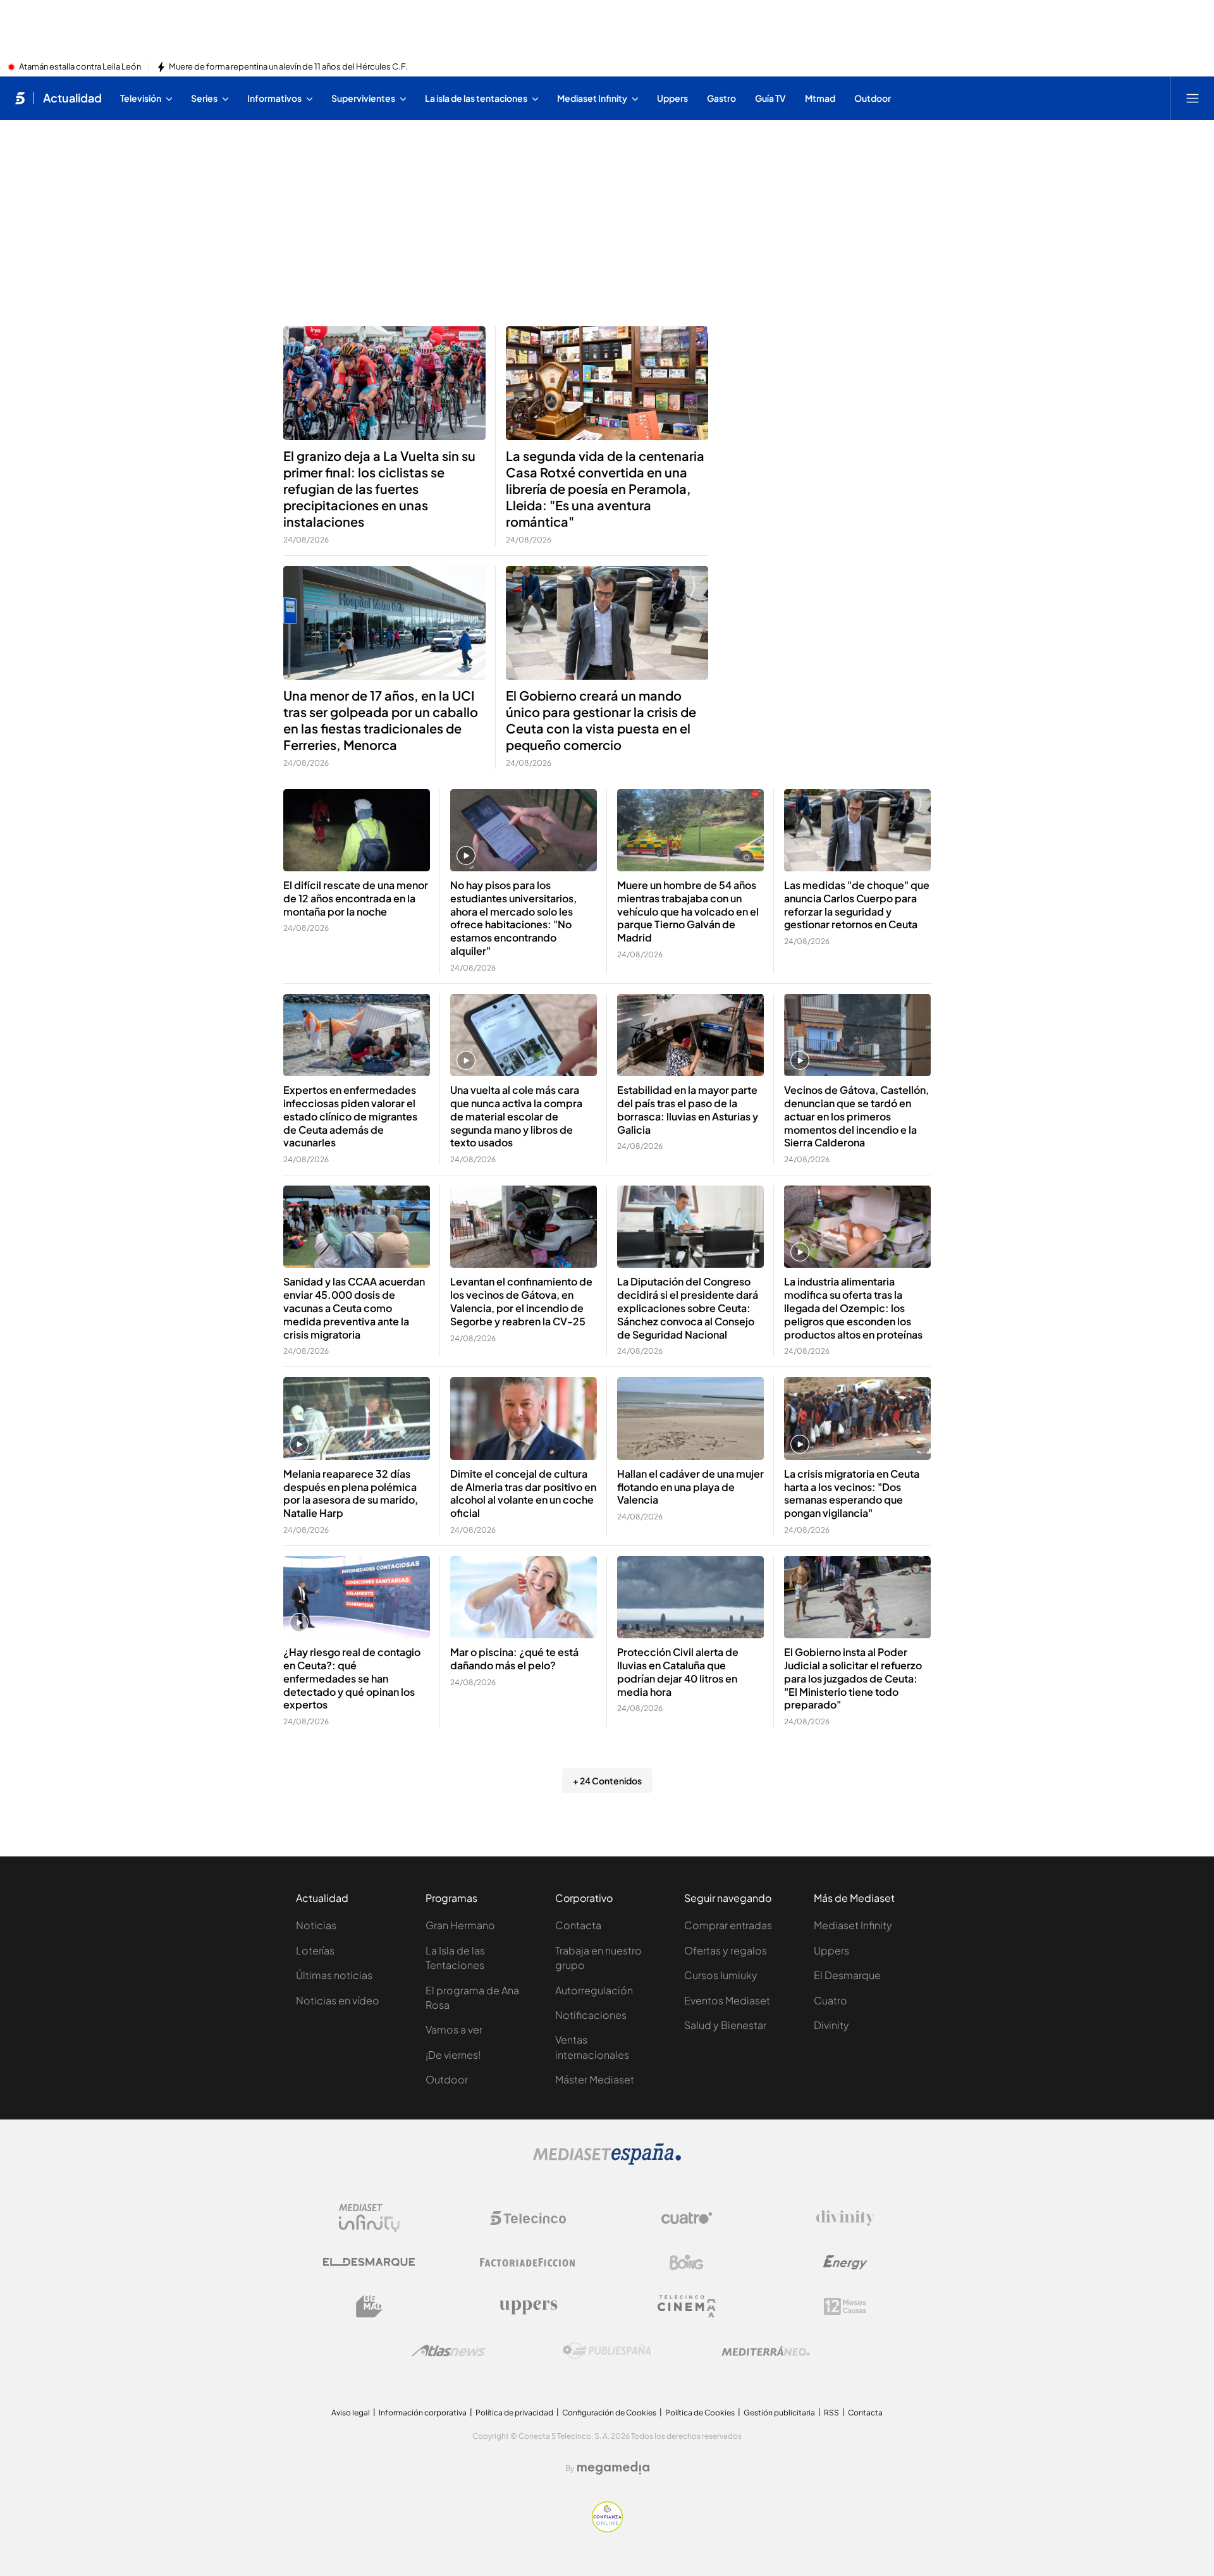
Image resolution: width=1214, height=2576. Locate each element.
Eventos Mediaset (727, 2000)
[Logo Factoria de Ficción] (528, 2262)
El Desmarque (847, 1975)
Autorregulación (594, 1990)
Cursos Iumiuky (721, 1975)
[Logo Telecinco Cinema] (687, 2306)
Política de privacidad (514, 2413)
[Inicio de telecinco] (20, 98)
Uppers (831, 1950)
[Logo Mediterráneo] (766, 2351)
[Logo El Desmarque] (369, 2262)
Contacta (578, 1925)
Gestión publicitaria (779, 2413)
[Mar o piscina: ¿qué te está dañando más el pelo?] (524, 1598)
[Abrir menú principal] (1193, 98)
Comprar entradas (728, 1925)
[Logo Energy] (845, 2262)
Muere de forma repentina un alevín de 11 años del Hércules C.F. (288, 67)
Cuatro (831, 2000)
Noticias (316, 1925)
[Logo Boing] (687, 2262)
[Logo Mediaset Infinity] (369, 2218)
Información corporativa (423, 2413)
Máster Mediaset (595, 2079)
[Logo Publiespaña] (607, 2351)
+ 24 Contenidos (607, 1781)
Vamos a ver (454, 2029)
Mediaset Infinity (853, 1925)
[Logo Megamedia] (613, 2468)
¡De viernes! (453, 2055)
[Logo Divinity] (845, 2218)
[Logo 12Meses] (845, 2306)
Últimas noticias (334, 1975)
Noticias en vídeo (338, 2000)
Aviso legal (351, 2413)
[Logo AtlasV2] (449, 2351)
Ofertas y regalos (726, 1950)
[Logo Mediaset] (607, 2161)
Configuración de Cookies (609, 2413)
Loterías (315, 1950)
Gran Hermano (460, 1925)
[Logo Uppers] (528, 2307)
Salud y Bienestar (725, 2025)
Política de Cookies (700, 2413)
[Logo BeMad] (369, 2307)
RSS (831, 2413)
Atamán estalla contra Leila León (80, 67)
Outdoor (447, 2079)
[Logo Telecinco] (528, 2218)
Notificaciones (591, 2015)
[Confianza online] (607, 2529)
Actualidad (72, 98)
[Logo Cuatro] (687, 2218)
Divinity (831, 2025)
